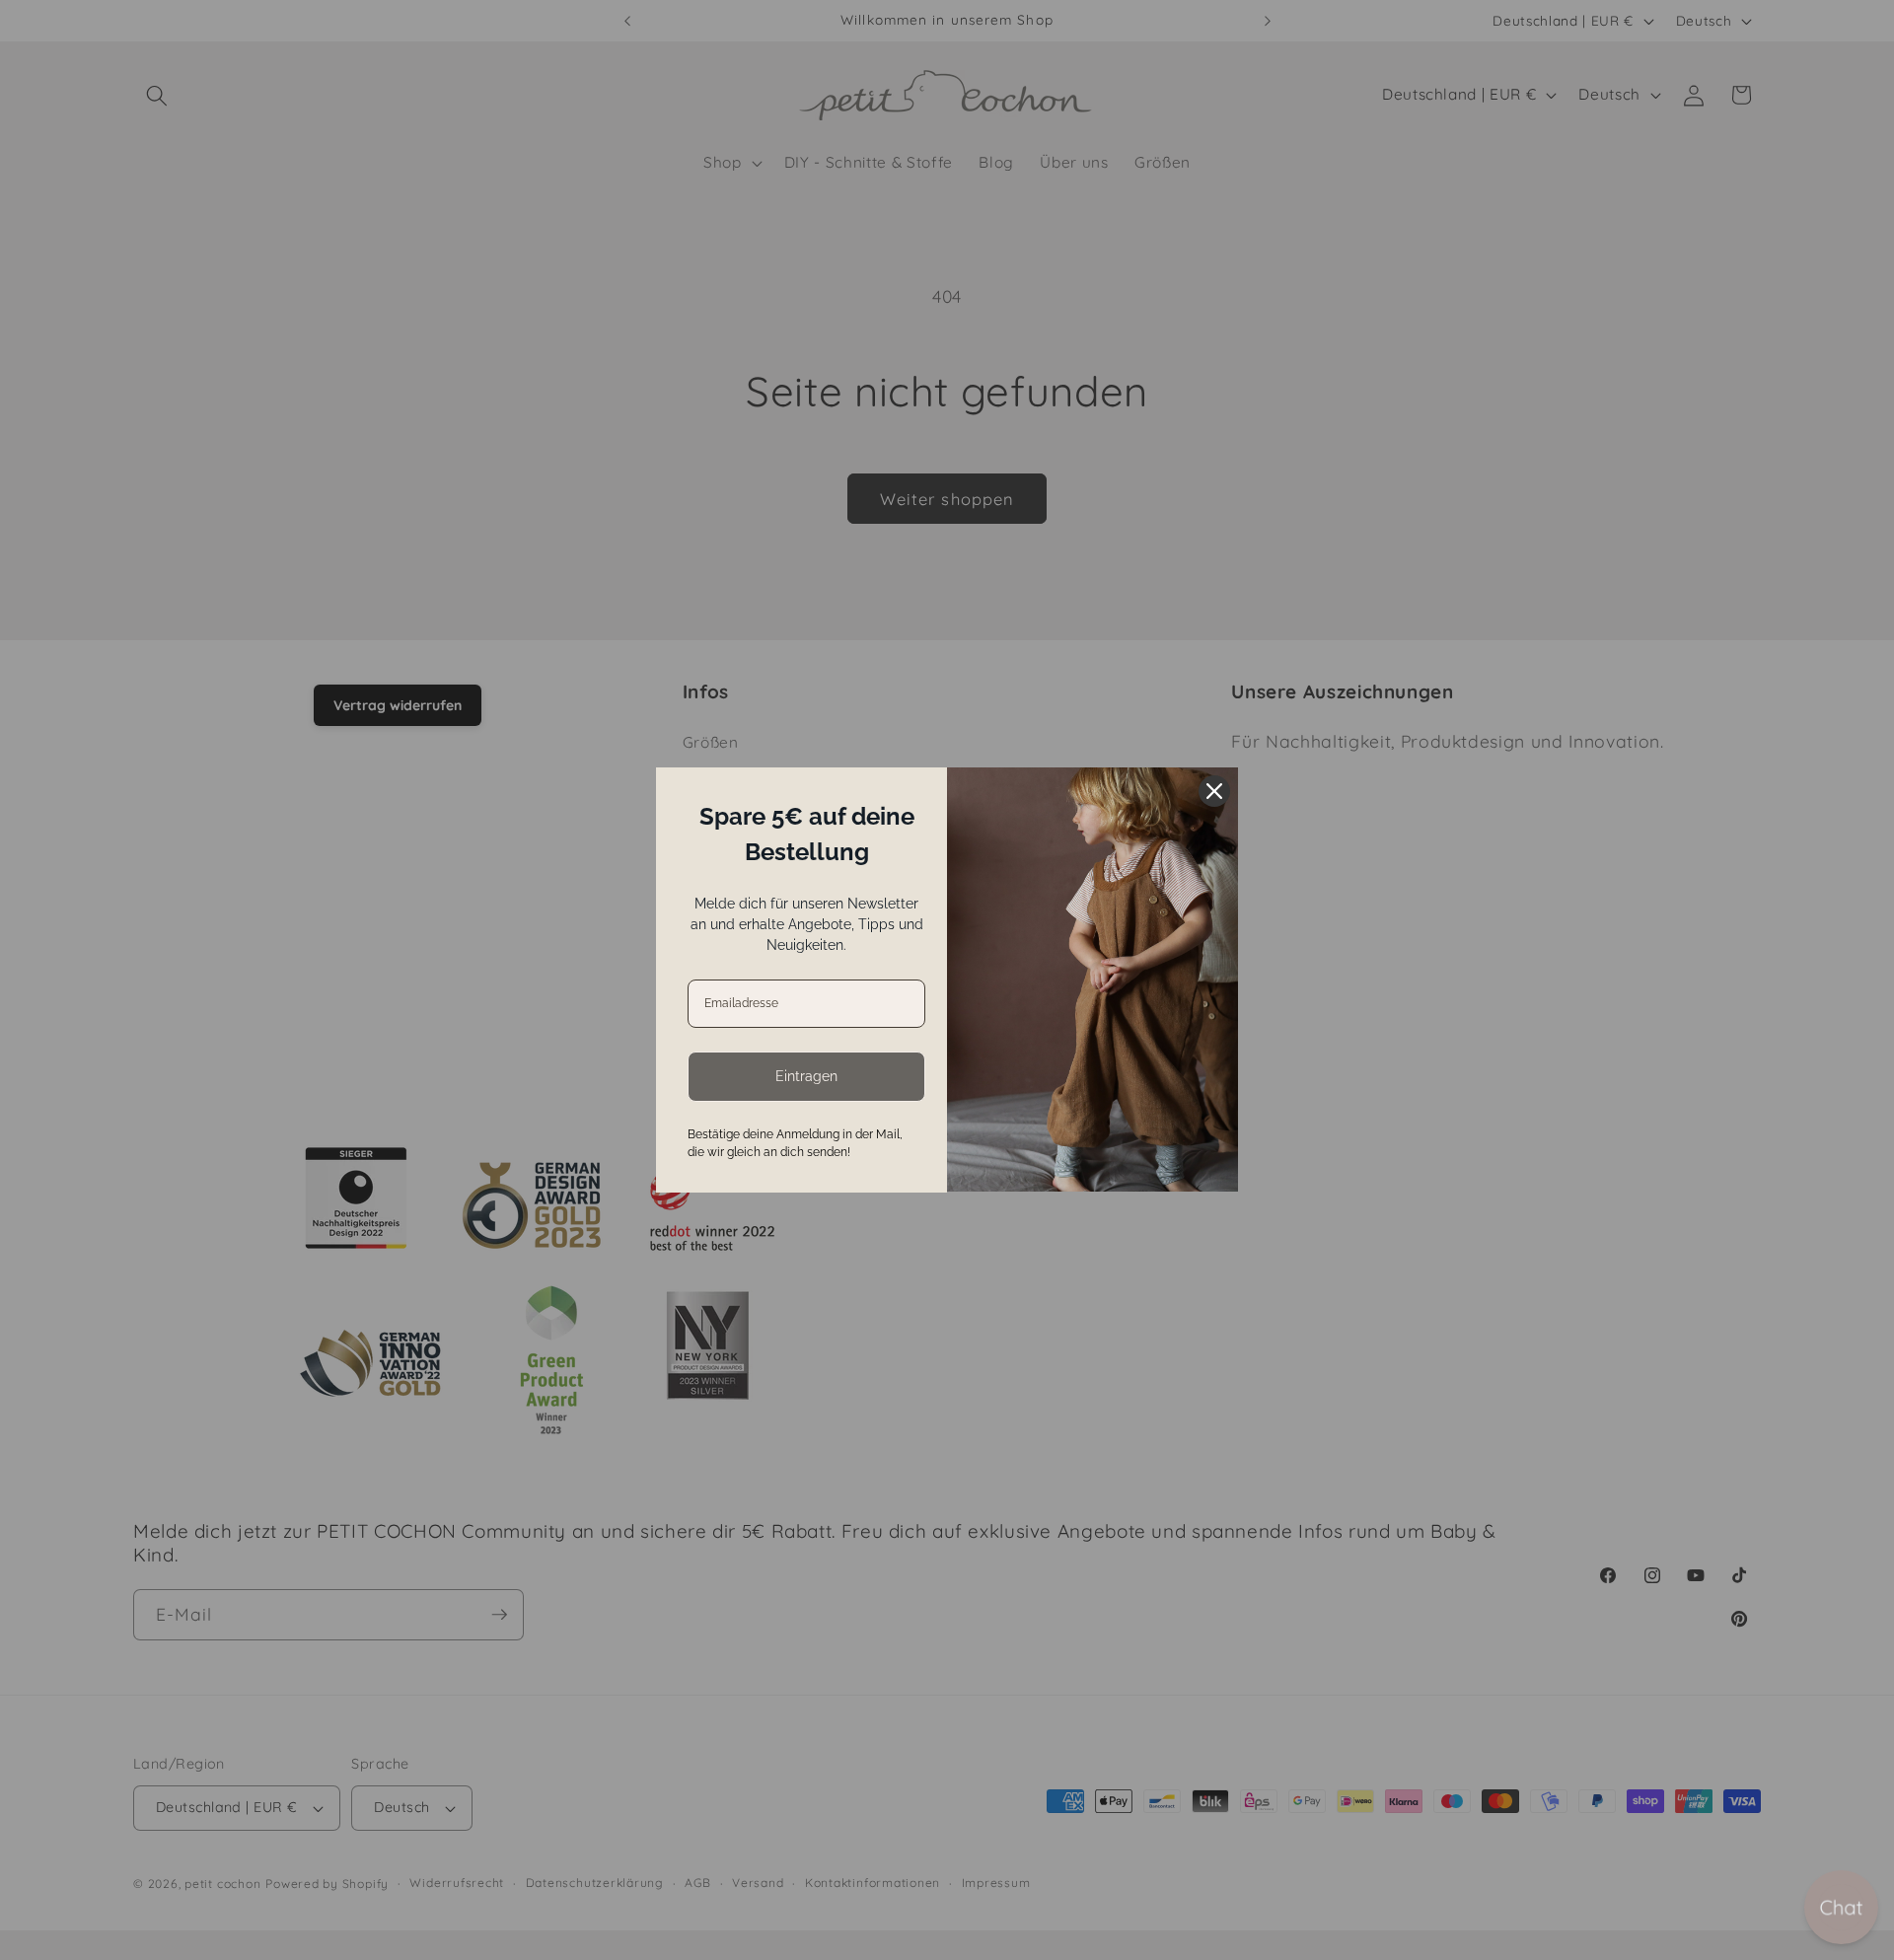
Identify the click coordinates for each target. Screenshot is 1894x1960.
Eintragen (806, 1076)
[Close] (1214, 791)
